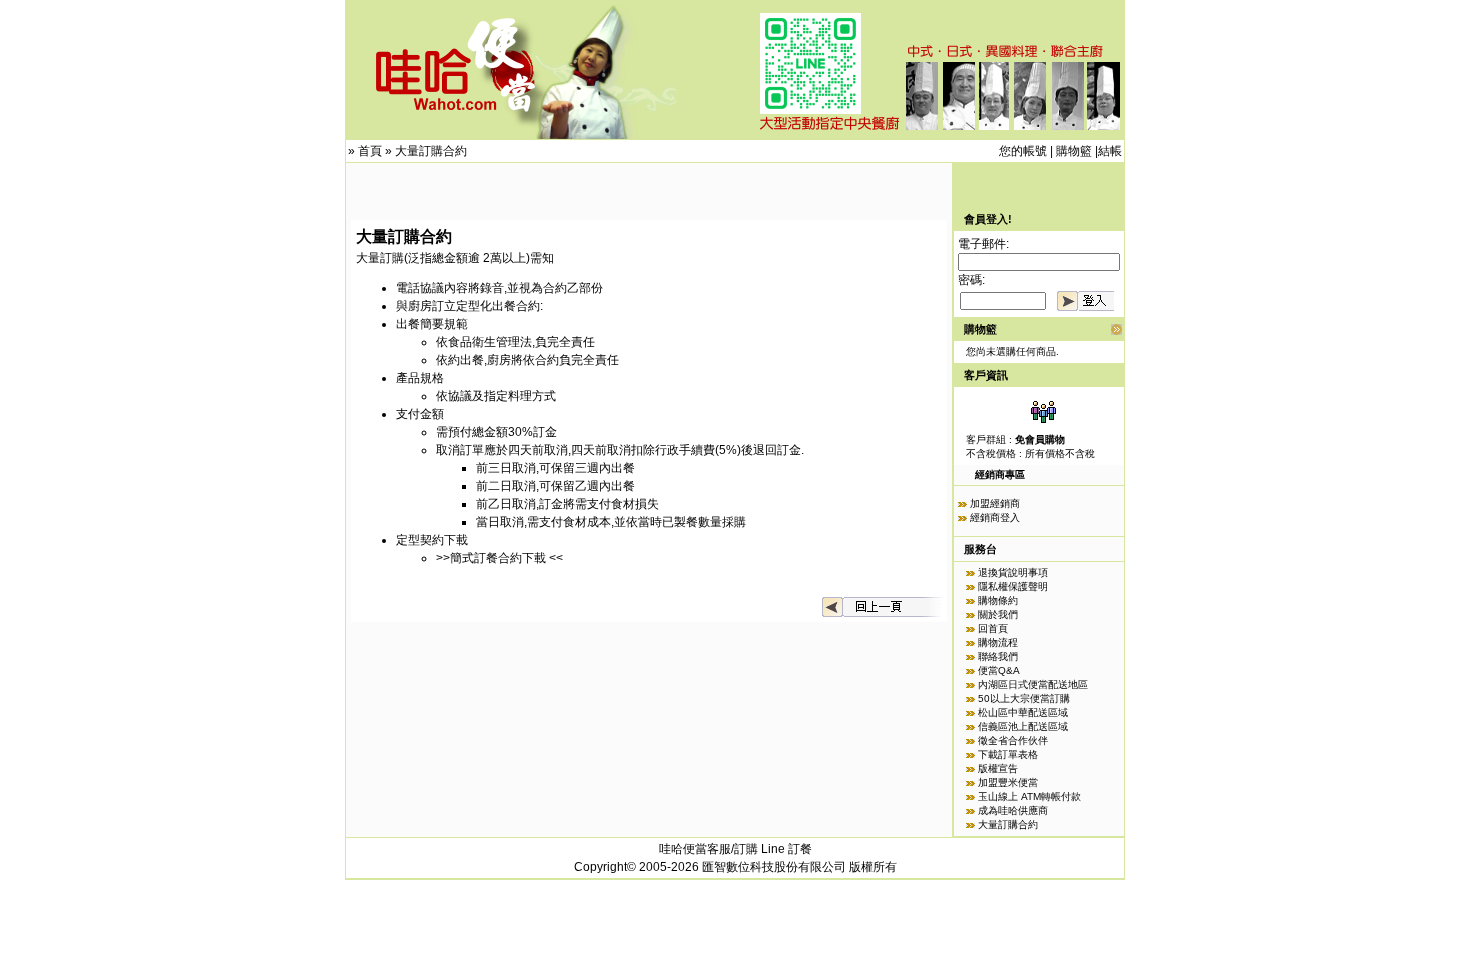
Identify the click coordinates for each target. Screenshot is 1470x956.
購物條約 (998, 600)
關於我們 (998, 614)
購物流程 (998, 642)
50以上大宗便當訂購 (1024, 698)
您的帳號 (1023, 151)
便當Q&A (999, 670)
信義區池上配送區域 (1023, 726)
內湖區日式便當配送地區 (1033, 684)
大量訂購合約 (431, 151)
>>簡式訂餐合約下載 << (501, 558)
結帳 (1110, 151)
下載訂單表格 (1008, 754)
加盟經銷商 (995, 503)
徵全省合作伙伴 (1013, 740)
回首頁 (993, 628)
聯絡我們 (998, 656)
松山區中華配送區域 (1023, 712)
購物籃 (1074, 151)
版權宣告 (998, 768)
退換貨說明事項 (1013, 572)
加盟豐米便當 (1008, 782)
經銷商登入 (995, 517)
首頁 (370, 151)
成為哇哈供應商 (1013, 810)
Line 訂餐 (786, 849)
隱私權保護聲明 (1013, 586)
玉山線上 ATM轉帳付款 (1029, 796)
